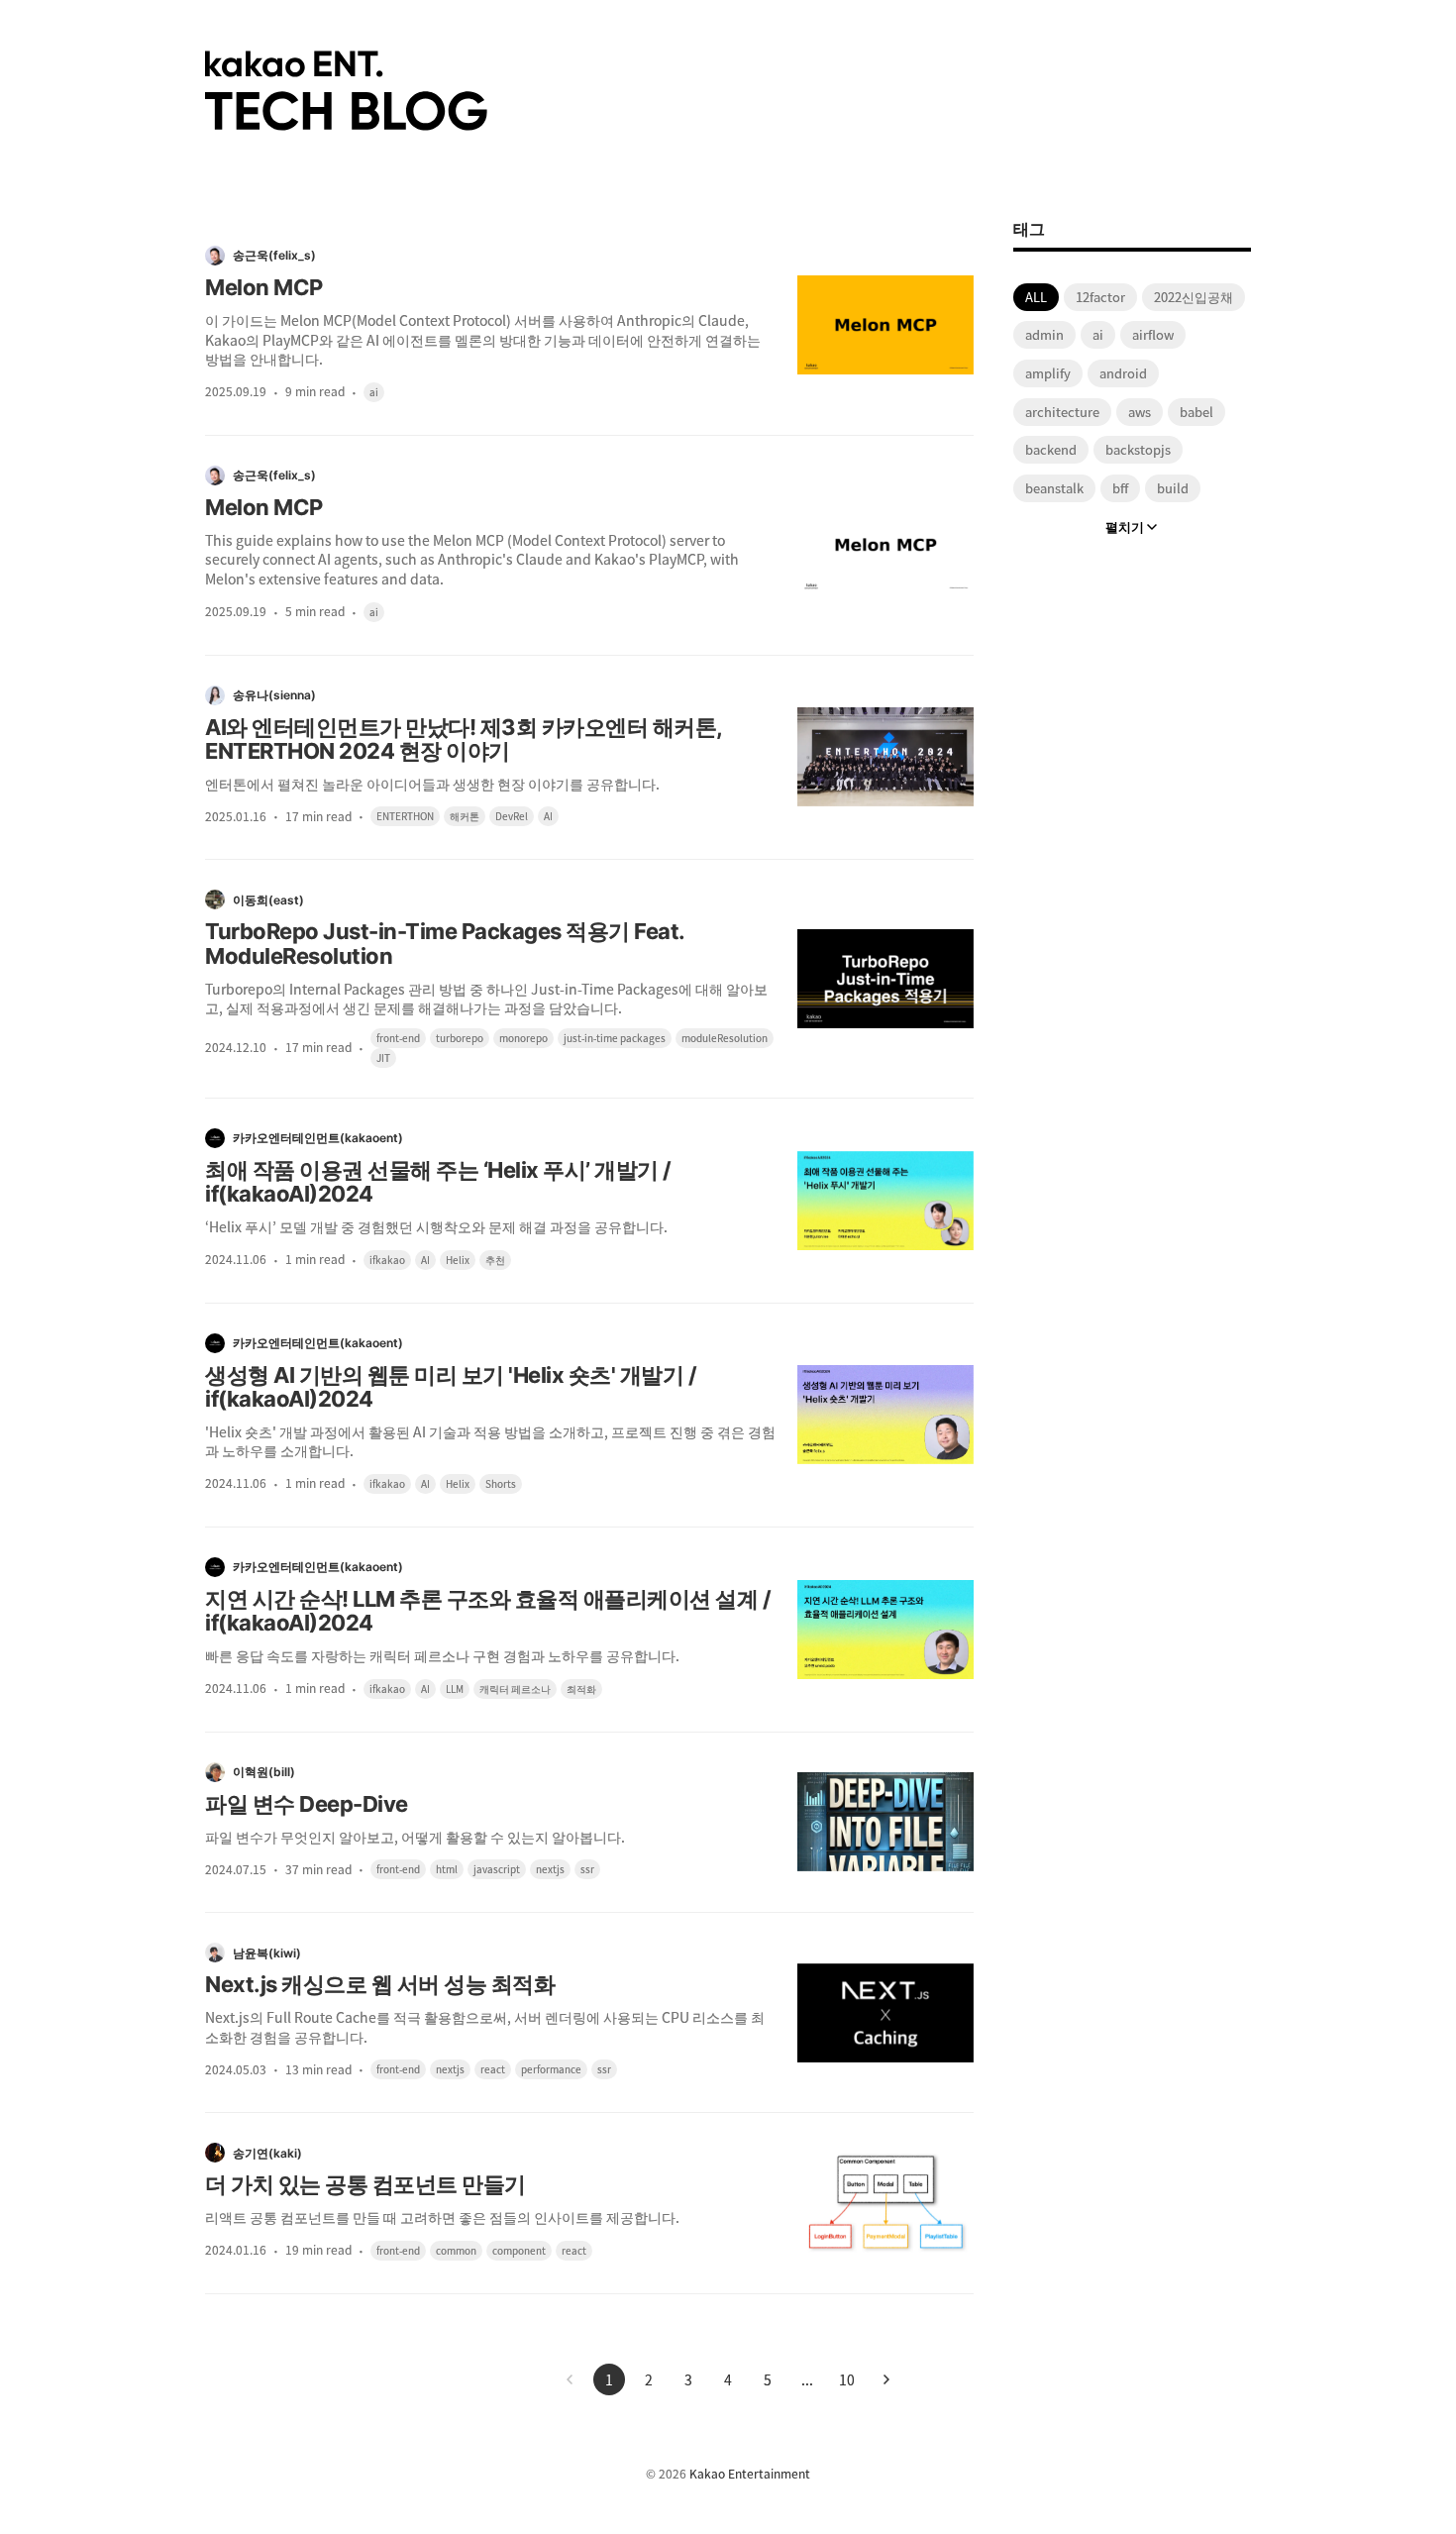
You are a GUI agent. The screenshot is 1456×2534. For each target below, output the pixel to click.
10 (847, 2379)
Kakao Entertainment (750, 2474)
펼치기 (1125, 527)
